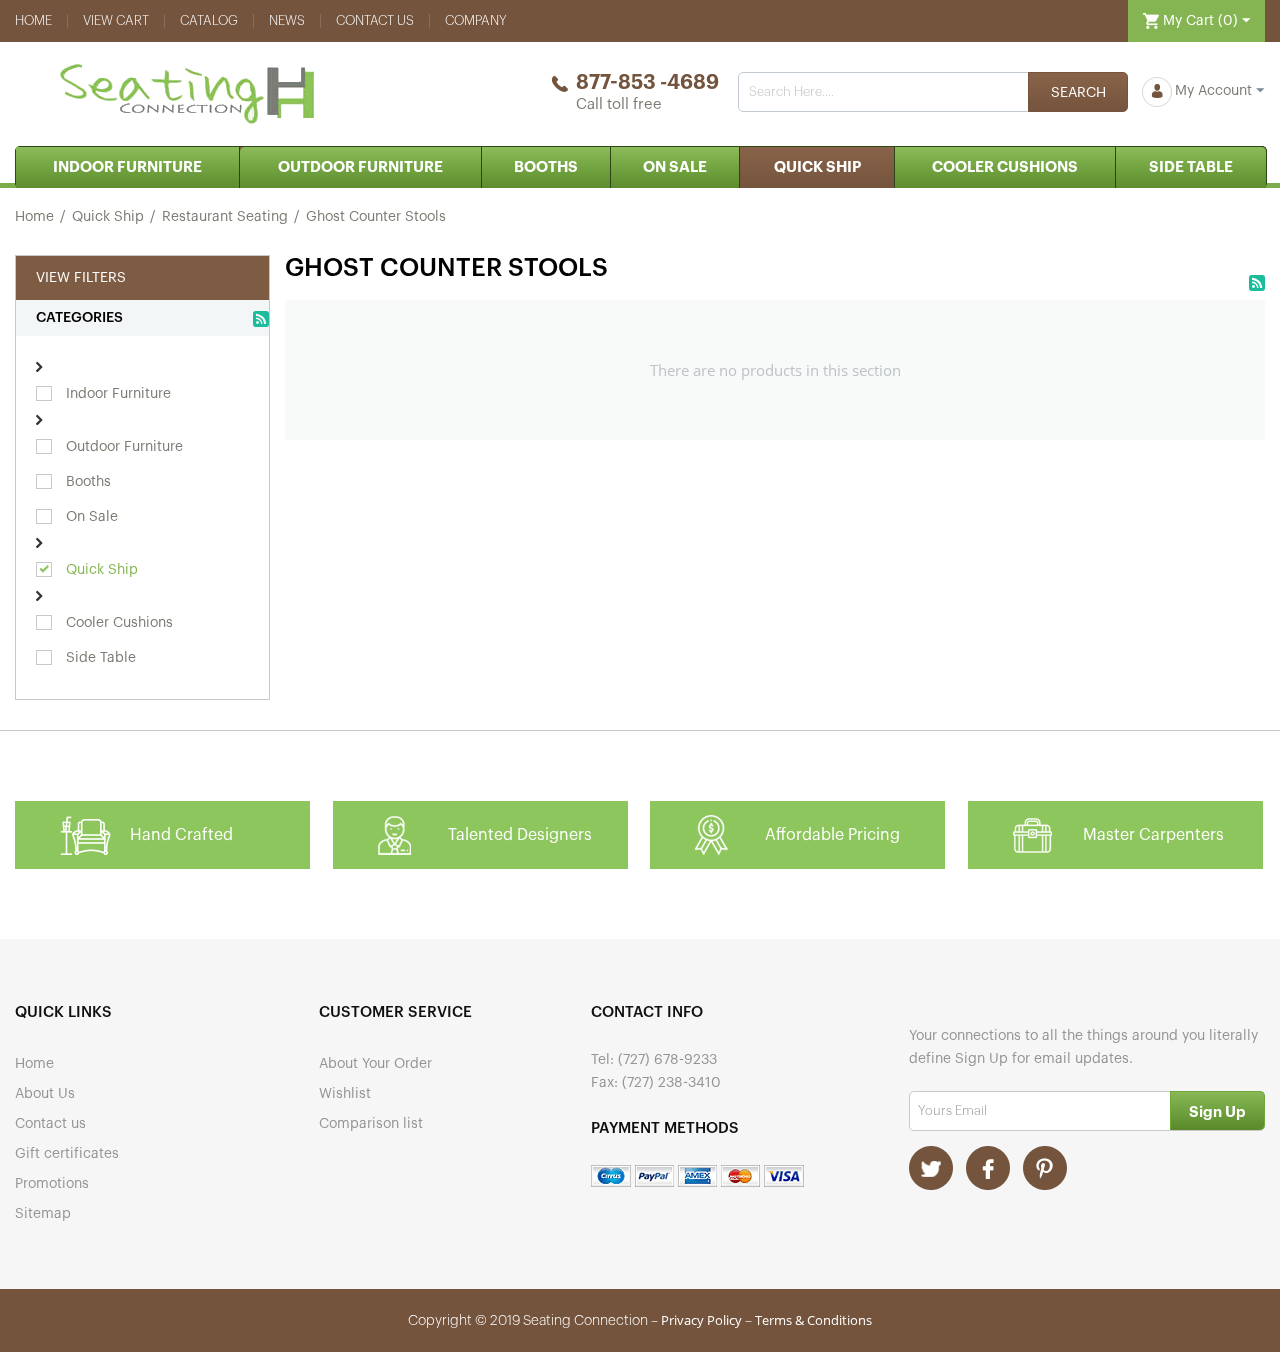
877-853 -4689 (647, 83)
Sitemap (43, 1214)
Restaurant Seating (225, 217)
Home (33, 20)
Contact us (375, 20)
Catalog (209, 20)
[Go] (1217, 1110)
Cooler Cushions (1005, 167)
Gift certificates (67, 1154)
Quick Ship (817, 167)
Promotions (52, 1184)
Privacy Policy (701, 1320)
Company (476, 20)
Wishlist (345, 1094)
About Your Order (375, 1064)
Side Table (1191, 167)
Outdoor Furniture (360, 167)
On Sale (675, 167)
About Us (45, 1094)
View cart (116, 20)
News (287, 20)
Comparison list (371, 1124)
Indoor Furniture (127, 167)
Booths (546, 167)
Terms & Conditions (813, 1320)
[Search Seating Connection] (1078, 92)
